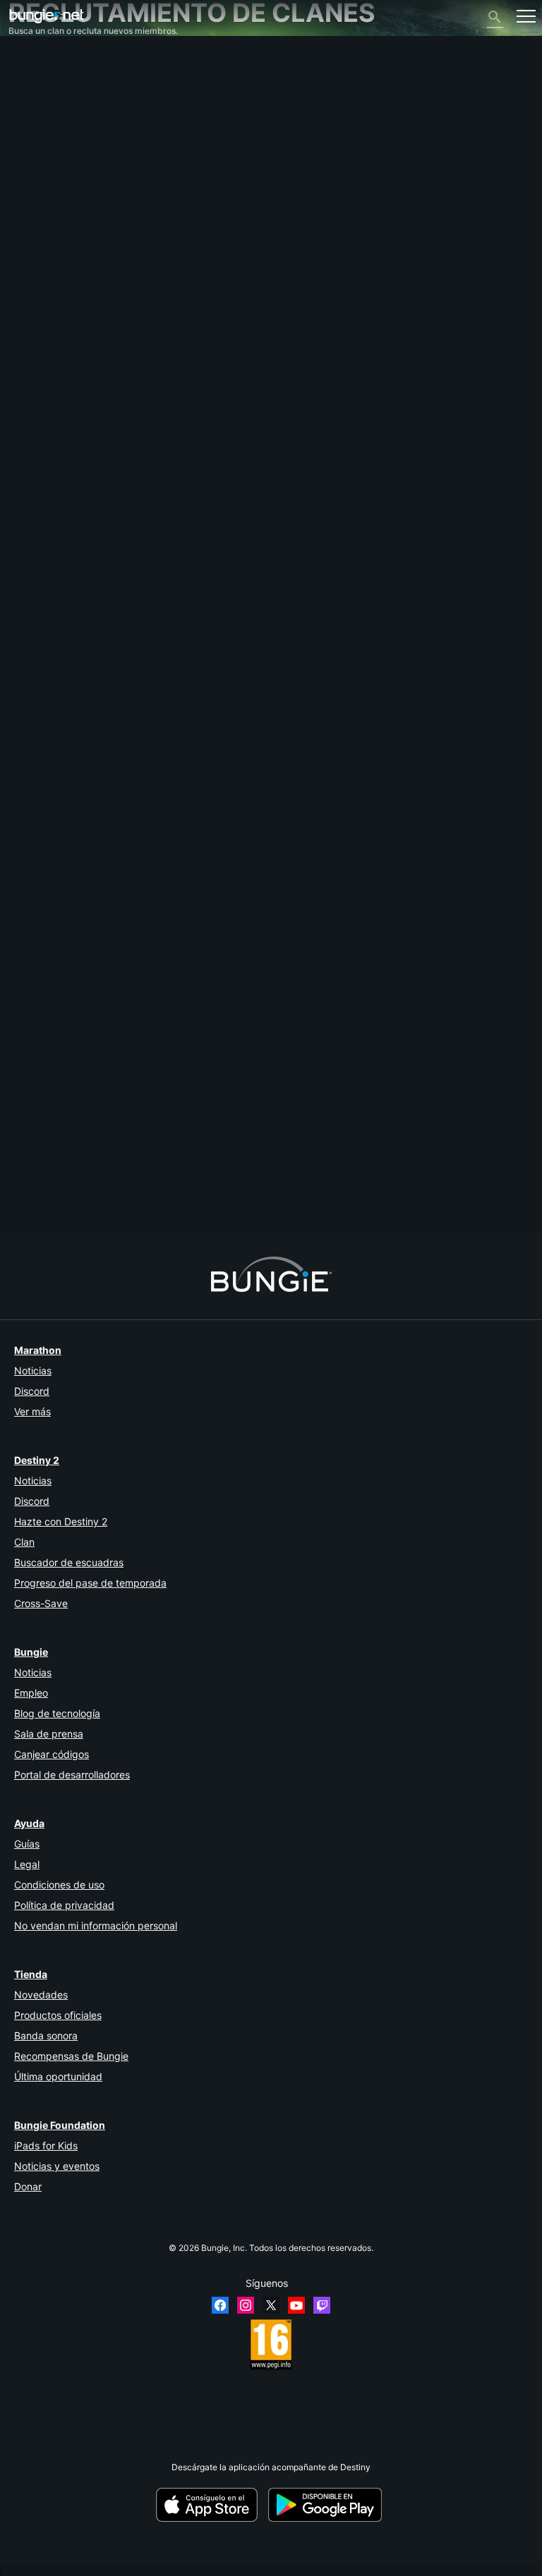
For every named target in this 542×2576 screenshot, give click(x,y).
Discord (32, 1391)
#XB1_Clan (235, 1195)
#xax (104, 1195)
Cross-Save (41, 1603)
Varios (28, 280)
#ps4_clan (138, 1195)
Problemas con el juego (61, 164)
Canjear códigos (52, 1754)
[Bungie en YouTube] (296, 2305)
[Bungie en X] (271, 2305)
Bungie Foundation (60, 2125)
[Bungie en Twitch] (322, 2305)
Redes (28, 143)
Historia (31, 100)
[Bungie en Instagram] (246, 2305)
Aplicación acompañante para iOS (83, 196)
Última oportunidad (58, 2076)
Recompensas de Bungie (71, 2056)
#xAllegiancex (187, 1195)
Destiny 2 (34, 69)
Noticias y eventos (57, 2166)
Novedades (41, 1995)
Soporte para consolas (60, 227)
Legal (27, 1864)
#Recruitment (34, 1195)
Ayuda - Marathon (51, 291)
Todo (25, 58)
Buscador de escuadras (69, 1562)
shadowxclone (37, 995)
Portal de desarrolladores (72, 1775)
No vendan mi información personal (96, 1925)
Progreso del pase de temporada (90, 1583)
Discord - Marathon (54, 301)
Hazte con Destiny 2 (61, 1521)
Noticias (33, 1371)
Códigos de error (48, 132)
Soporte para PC (48, 217)
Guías (27, 1844)
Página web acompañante (67, 185)
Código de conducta (53, 316)
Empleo (31, 1693)
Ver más (32, 1411)
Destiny (47, 16)
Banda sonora (46, 2035)
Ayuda (28, 122)
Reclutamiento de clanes (64, 259)
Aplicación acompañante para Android (91, 206)
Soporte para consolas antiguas (78, 238)
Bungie (31, 1652)
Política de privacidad (64, 1905)
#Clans (77, 1195)
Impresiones (39, 79)
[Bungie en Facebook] (220, 2305)
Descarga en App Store (211, 2505)
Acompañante (43, 249)
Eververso (35, 153)
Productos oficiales (58, 2015)
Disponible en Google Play (327, 2505)
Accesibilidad (42, 175)
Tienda (31, 1974)
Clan (24, 1542)
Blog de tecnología (57, 1713)
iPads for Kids (46, 2145)
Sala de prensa (49, 1734)
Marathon (38, 1350)
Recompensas (43, 90)
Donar (28, 2186)
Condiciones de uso (59, 1885)
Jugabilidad (38, 111)
